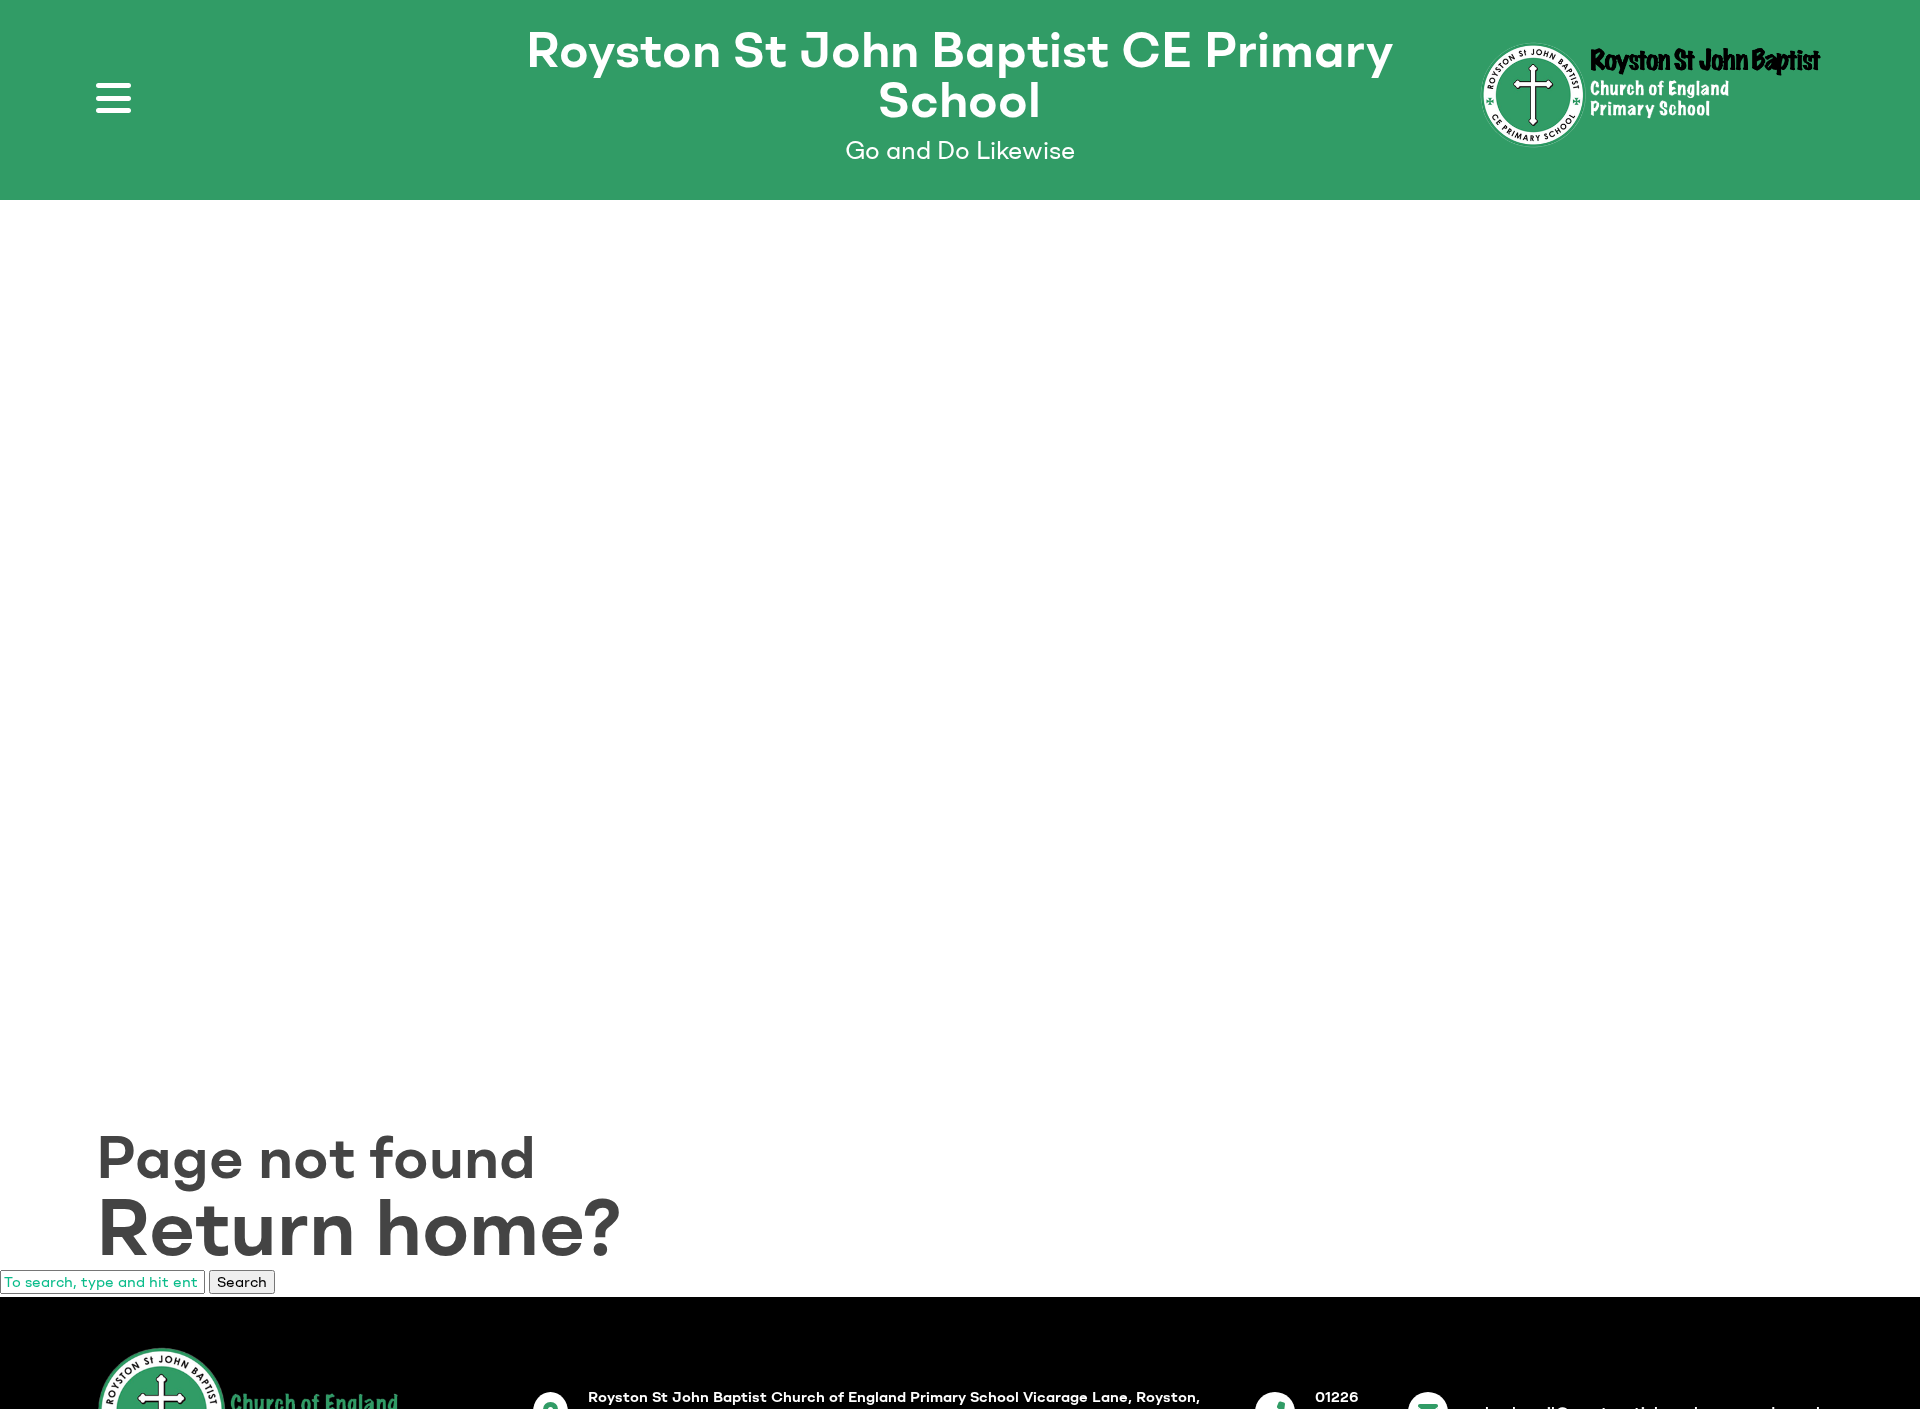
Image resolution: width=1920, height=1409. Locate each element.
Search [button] (242, 1282)
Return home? (359, 1227)
